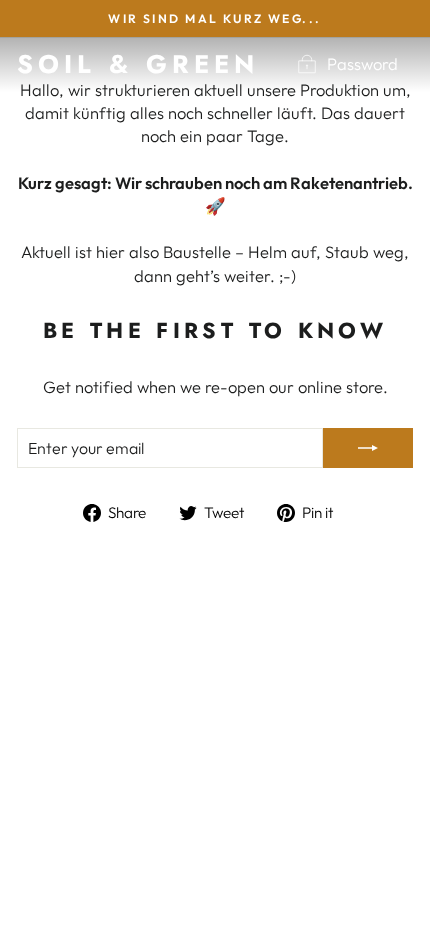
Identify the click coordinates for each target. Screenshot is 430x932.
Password (362, 63)
